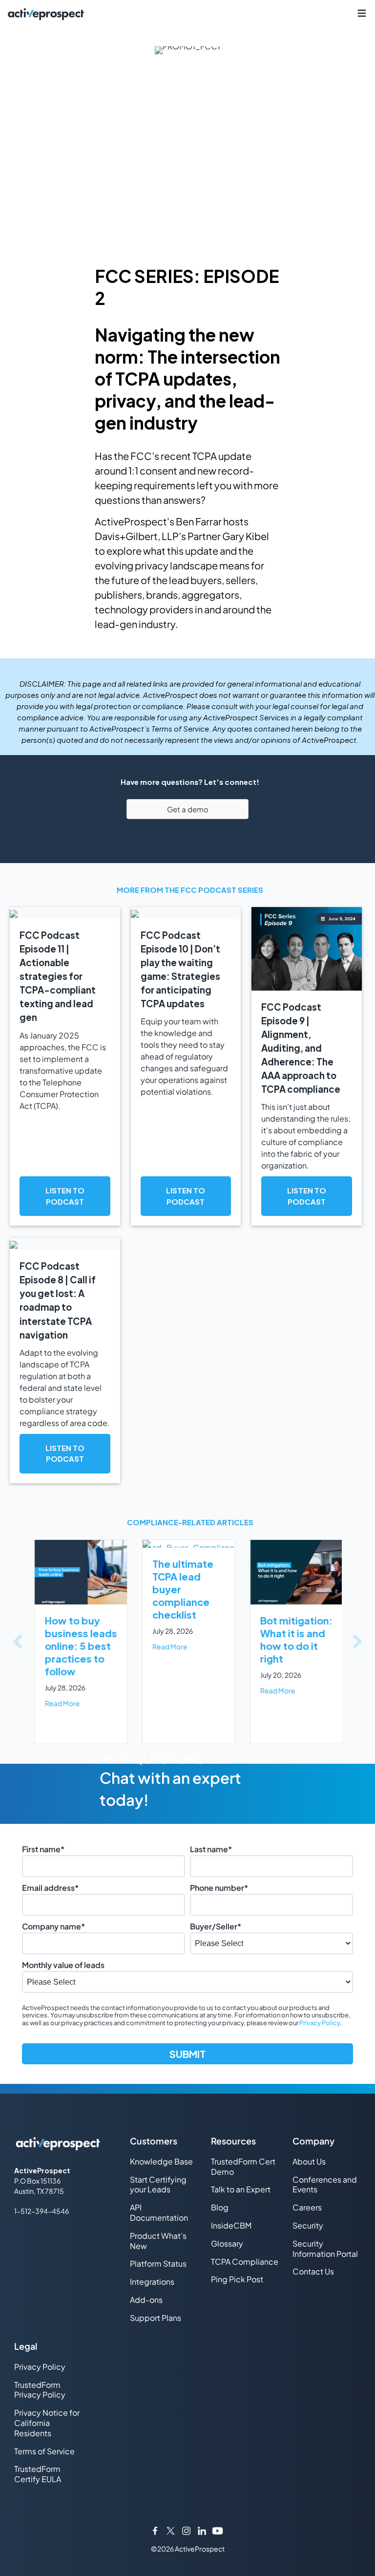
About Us (309, 2161)
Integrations (152, 2282)
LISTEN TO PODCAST (65, 1196)
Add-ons (146, 2300)
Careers (307, 2207)
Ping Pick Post (237, 2279)
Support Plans (156, 2318)
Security (308, 2225)
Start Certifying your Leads (158, 2185)
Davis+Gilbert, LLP (137, 536)
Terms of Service (44, 2451)
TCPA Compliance (245, 2262)
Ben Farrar (199, 521)
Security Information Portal (325, 2249)
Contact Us (313, 2271)
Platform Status (158, 2263)
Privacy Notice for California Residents (47, 2423)
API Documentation (159, 2212)
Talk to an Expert (241, 2189)
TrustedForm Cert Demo (243, 2166)
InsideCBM (231, 2225)
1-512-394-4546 (42, 2211)
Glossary (227, 2243)
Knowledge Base (161, 2161)
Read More (61, 1703)
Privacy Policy (320, 2023)
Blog (220, 2207)
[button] (18, 1642)
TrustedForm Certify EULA (38, 2474)
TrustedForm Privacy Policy (40, 2390)
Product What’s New (158, 2241)
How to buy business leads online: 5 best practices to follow (80, 1646)
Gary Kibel (246, 536)
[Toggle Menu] (362, 13)
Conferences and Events (325, 2185)
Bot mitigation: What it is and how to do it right (295, 1639)
